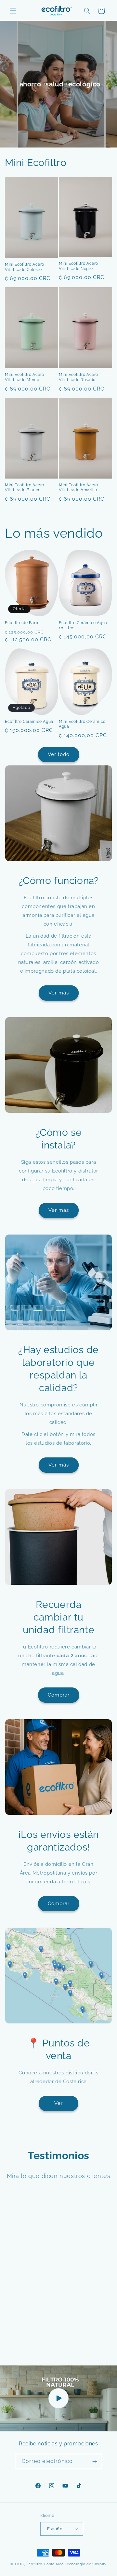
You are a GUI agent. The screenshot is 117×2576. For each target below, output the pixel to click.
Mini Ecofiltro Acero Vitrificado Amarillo (78, 488)
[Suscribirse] (95, 2461)
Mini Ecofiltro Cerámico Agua (82, 724)
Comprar (59, 1695)
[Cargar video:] (58, 2398)
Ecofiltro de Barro (22, 623)
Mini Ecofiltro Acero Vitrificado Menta (25, 377)
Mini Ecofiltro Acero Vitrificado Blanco (25, 488)
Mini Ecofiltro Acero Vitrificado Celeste (25, 267)
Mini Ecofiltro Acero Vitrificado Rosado (78, 377)
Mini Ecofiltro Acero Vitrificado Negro (78, 266)
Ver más (59, 993)
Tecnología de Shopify (86, 2564)
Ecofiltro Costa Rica (45, 2564)
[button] (13, 11)
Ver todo (59, 754)
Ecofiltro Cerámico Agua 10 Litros (83, 625)
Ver (58, 2103)
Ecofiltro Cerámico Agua (29, 722)
